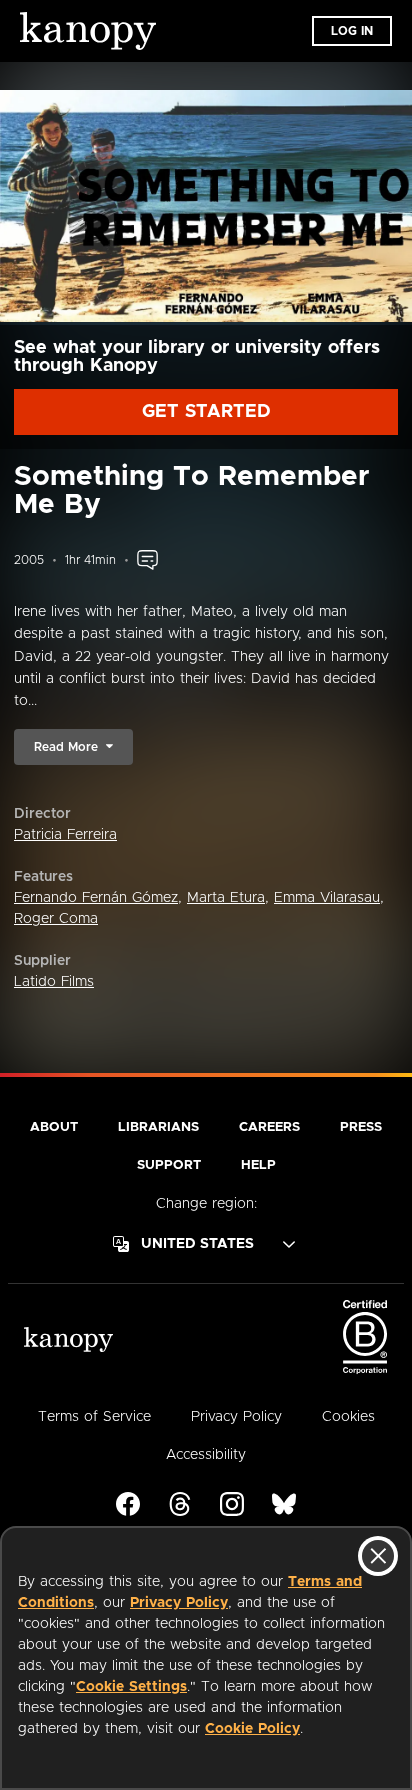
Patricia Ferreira (65, 835)
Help (258, 1165)
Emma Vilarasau (327, 898)
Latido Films (54, 982)
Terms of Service (94, 1417)
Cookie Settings (131, 1687)
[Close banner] (378, 1556)
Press (361, 1127)
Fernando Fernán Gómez (96, 898)
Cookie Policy (252, 1729)
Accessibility (206, 1455)
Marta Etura (226, 898)
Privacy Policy (179, 1603)
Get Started (206, 412)
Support (169, 1165)
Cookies (348, 1417)
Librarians (158, 1127)
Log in (352, 31)
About (54, 1127)
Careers (269, 1127)
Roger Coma (56, 919)
